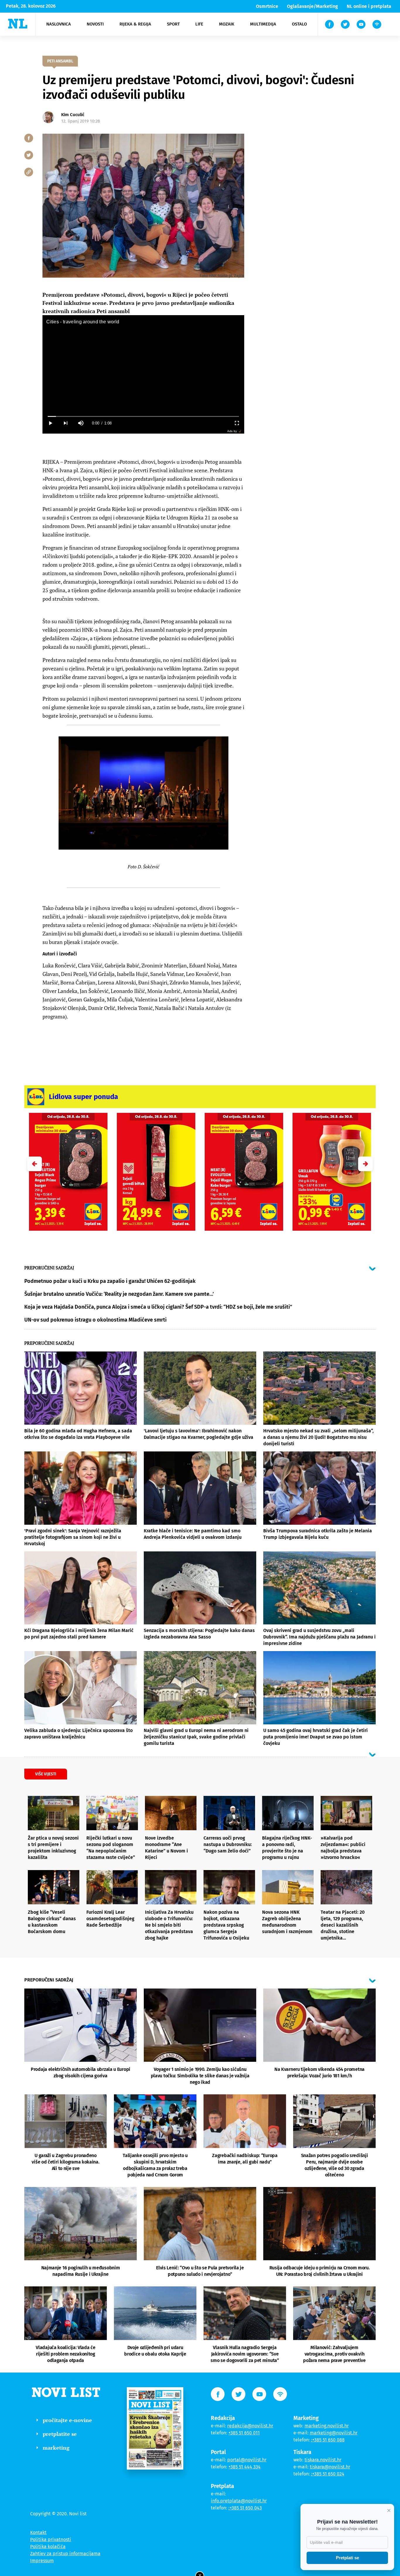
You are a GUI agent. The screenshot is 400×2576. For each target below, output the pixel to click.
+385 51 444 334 (245, 2467)
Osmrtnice (267, 6)
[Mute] (81, 423)
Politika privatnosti (51, 2540)
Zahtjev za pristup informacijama (65, 2554)
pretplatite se (60, 2434)
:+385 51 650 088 (328, 2440)
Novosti (95, 24)
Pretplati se (347, 2558)
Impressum (42, 2561)
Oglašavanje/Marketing (312, 6)
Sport (173, 24)
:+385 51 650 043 (245, 2508)
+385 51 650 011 (244, 2433)
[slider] (143, 416)
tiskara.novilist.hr (323, 2460)
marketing (56, 2448)
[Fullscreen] (237, 423)
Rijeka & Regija (135, 24)
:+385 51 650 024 (328, 2474)
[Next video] (65, 423)
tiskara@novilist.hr (330, 2467)
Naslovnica (59, 24)
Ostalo (299, 24)
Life (199, 24)
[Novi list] (18, 24)
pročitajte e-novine (67, 2420)
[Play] (50, 423)
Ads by (232, 431)
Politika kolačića (48, 2547)
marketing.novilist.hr (327, 2426)
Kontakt (38, 2532)
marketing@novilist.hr (334, 2433)
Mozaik (227, 24)
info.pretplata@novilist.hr (239, 2501)
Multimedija (263, 24)
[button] (365, 1164)
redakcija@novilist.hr (250, 2426)
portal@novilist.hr (247, 2460)
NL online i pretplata (369, 6)
